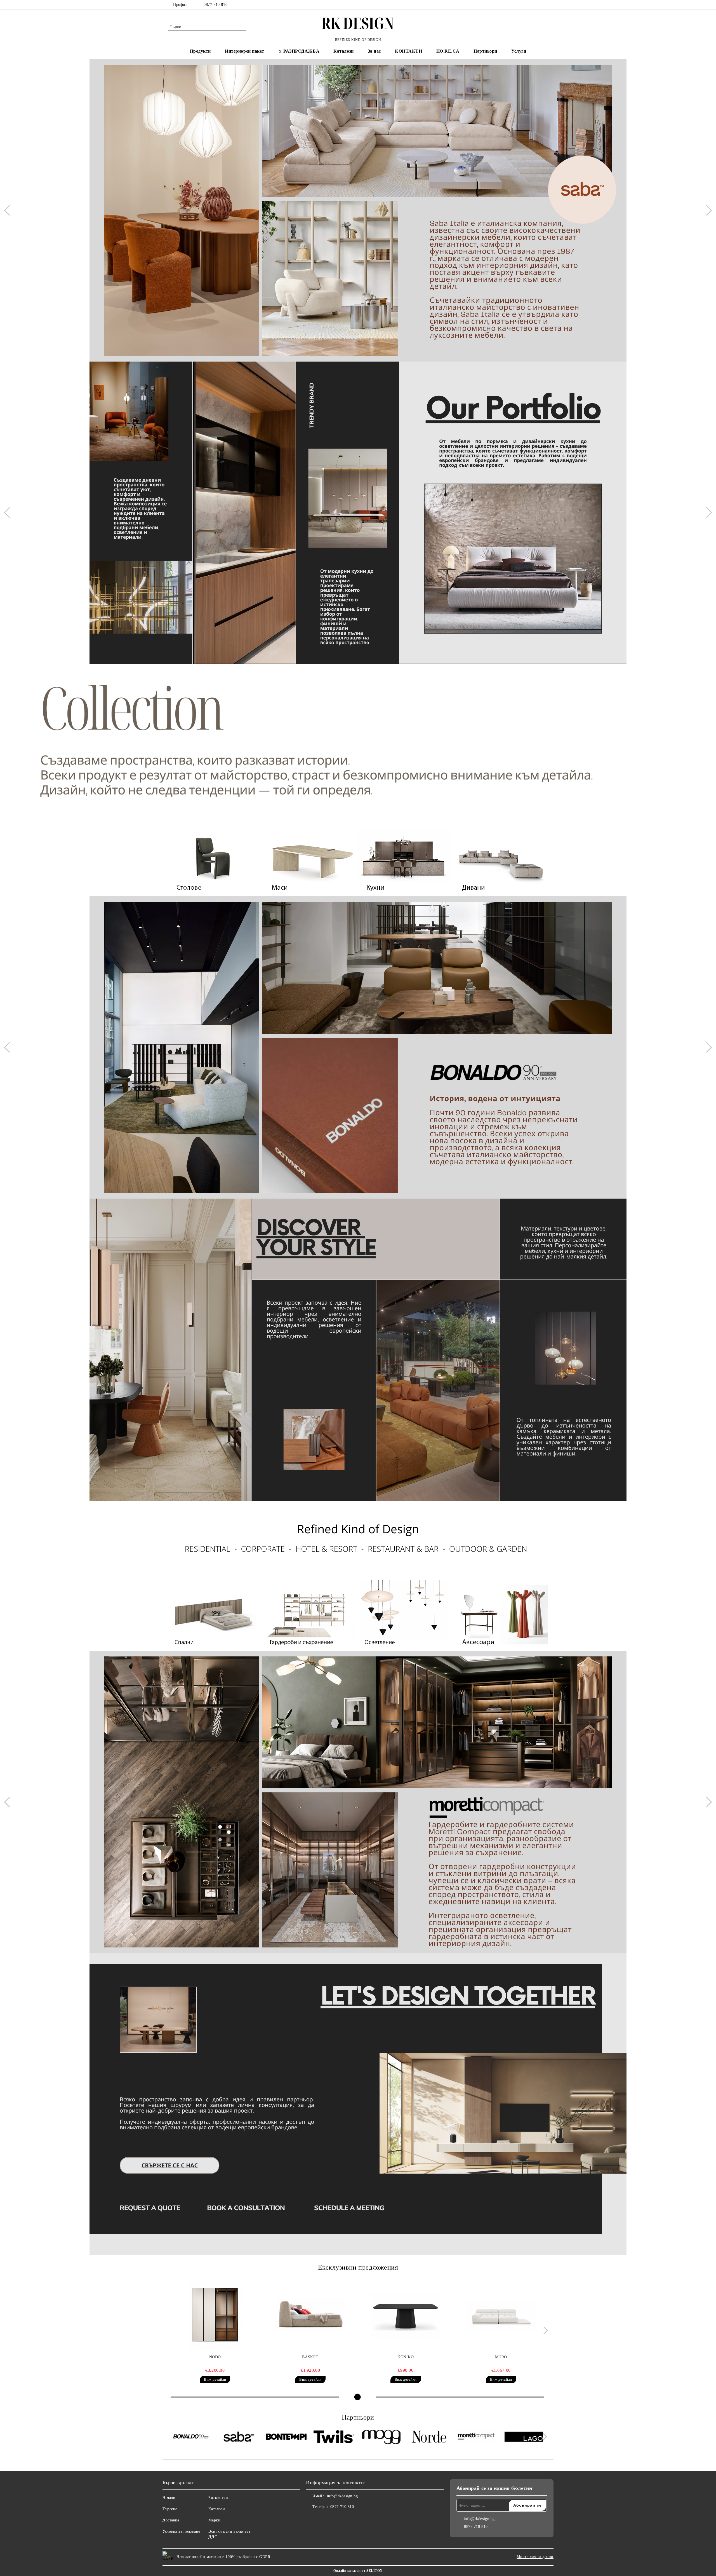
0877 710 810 (215, 5)
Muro (501, 2357)
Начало (169, 2498)
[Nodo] (215, 2315)
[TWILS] (334, 2437)
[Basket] (310, 2315)
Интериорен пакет (245, 51)
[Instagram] (545, 5)
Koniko (406, 2357)
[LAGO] (524, 2437)
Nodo (215, 2357)
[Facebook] (528, 5)
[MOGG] (381, 2438)
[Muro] (501, 2315)
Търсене (170, 2509)
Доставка (171, 2520)
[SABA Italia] (239, 2437)
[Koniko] (406, 2315)
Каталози (343, 51)
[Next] (706, 210)
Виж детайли (215, 2379)
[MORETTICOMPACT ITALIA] (476, 2437)
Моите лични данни (535, 2557)
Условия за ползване (181, 2531)
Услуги (519, 51)
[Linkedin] (335, 2518)
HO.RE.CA (448, 51)
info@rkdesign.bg (342, 2496)
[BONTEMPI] (286, 2437)
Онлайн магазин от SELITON (358, 2571)
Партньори (485, 51)
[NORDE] (429, 2437)
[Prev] (9, 210)
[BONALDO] (191, 2437)
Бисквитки (218, 2498)
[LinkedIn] (536, 5)
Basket (310, 2357)
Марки (214, 2520)
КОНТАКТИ (408, 51)
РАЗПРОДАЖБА (301, 51)
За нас (374, 51)
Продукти (200, 51)
